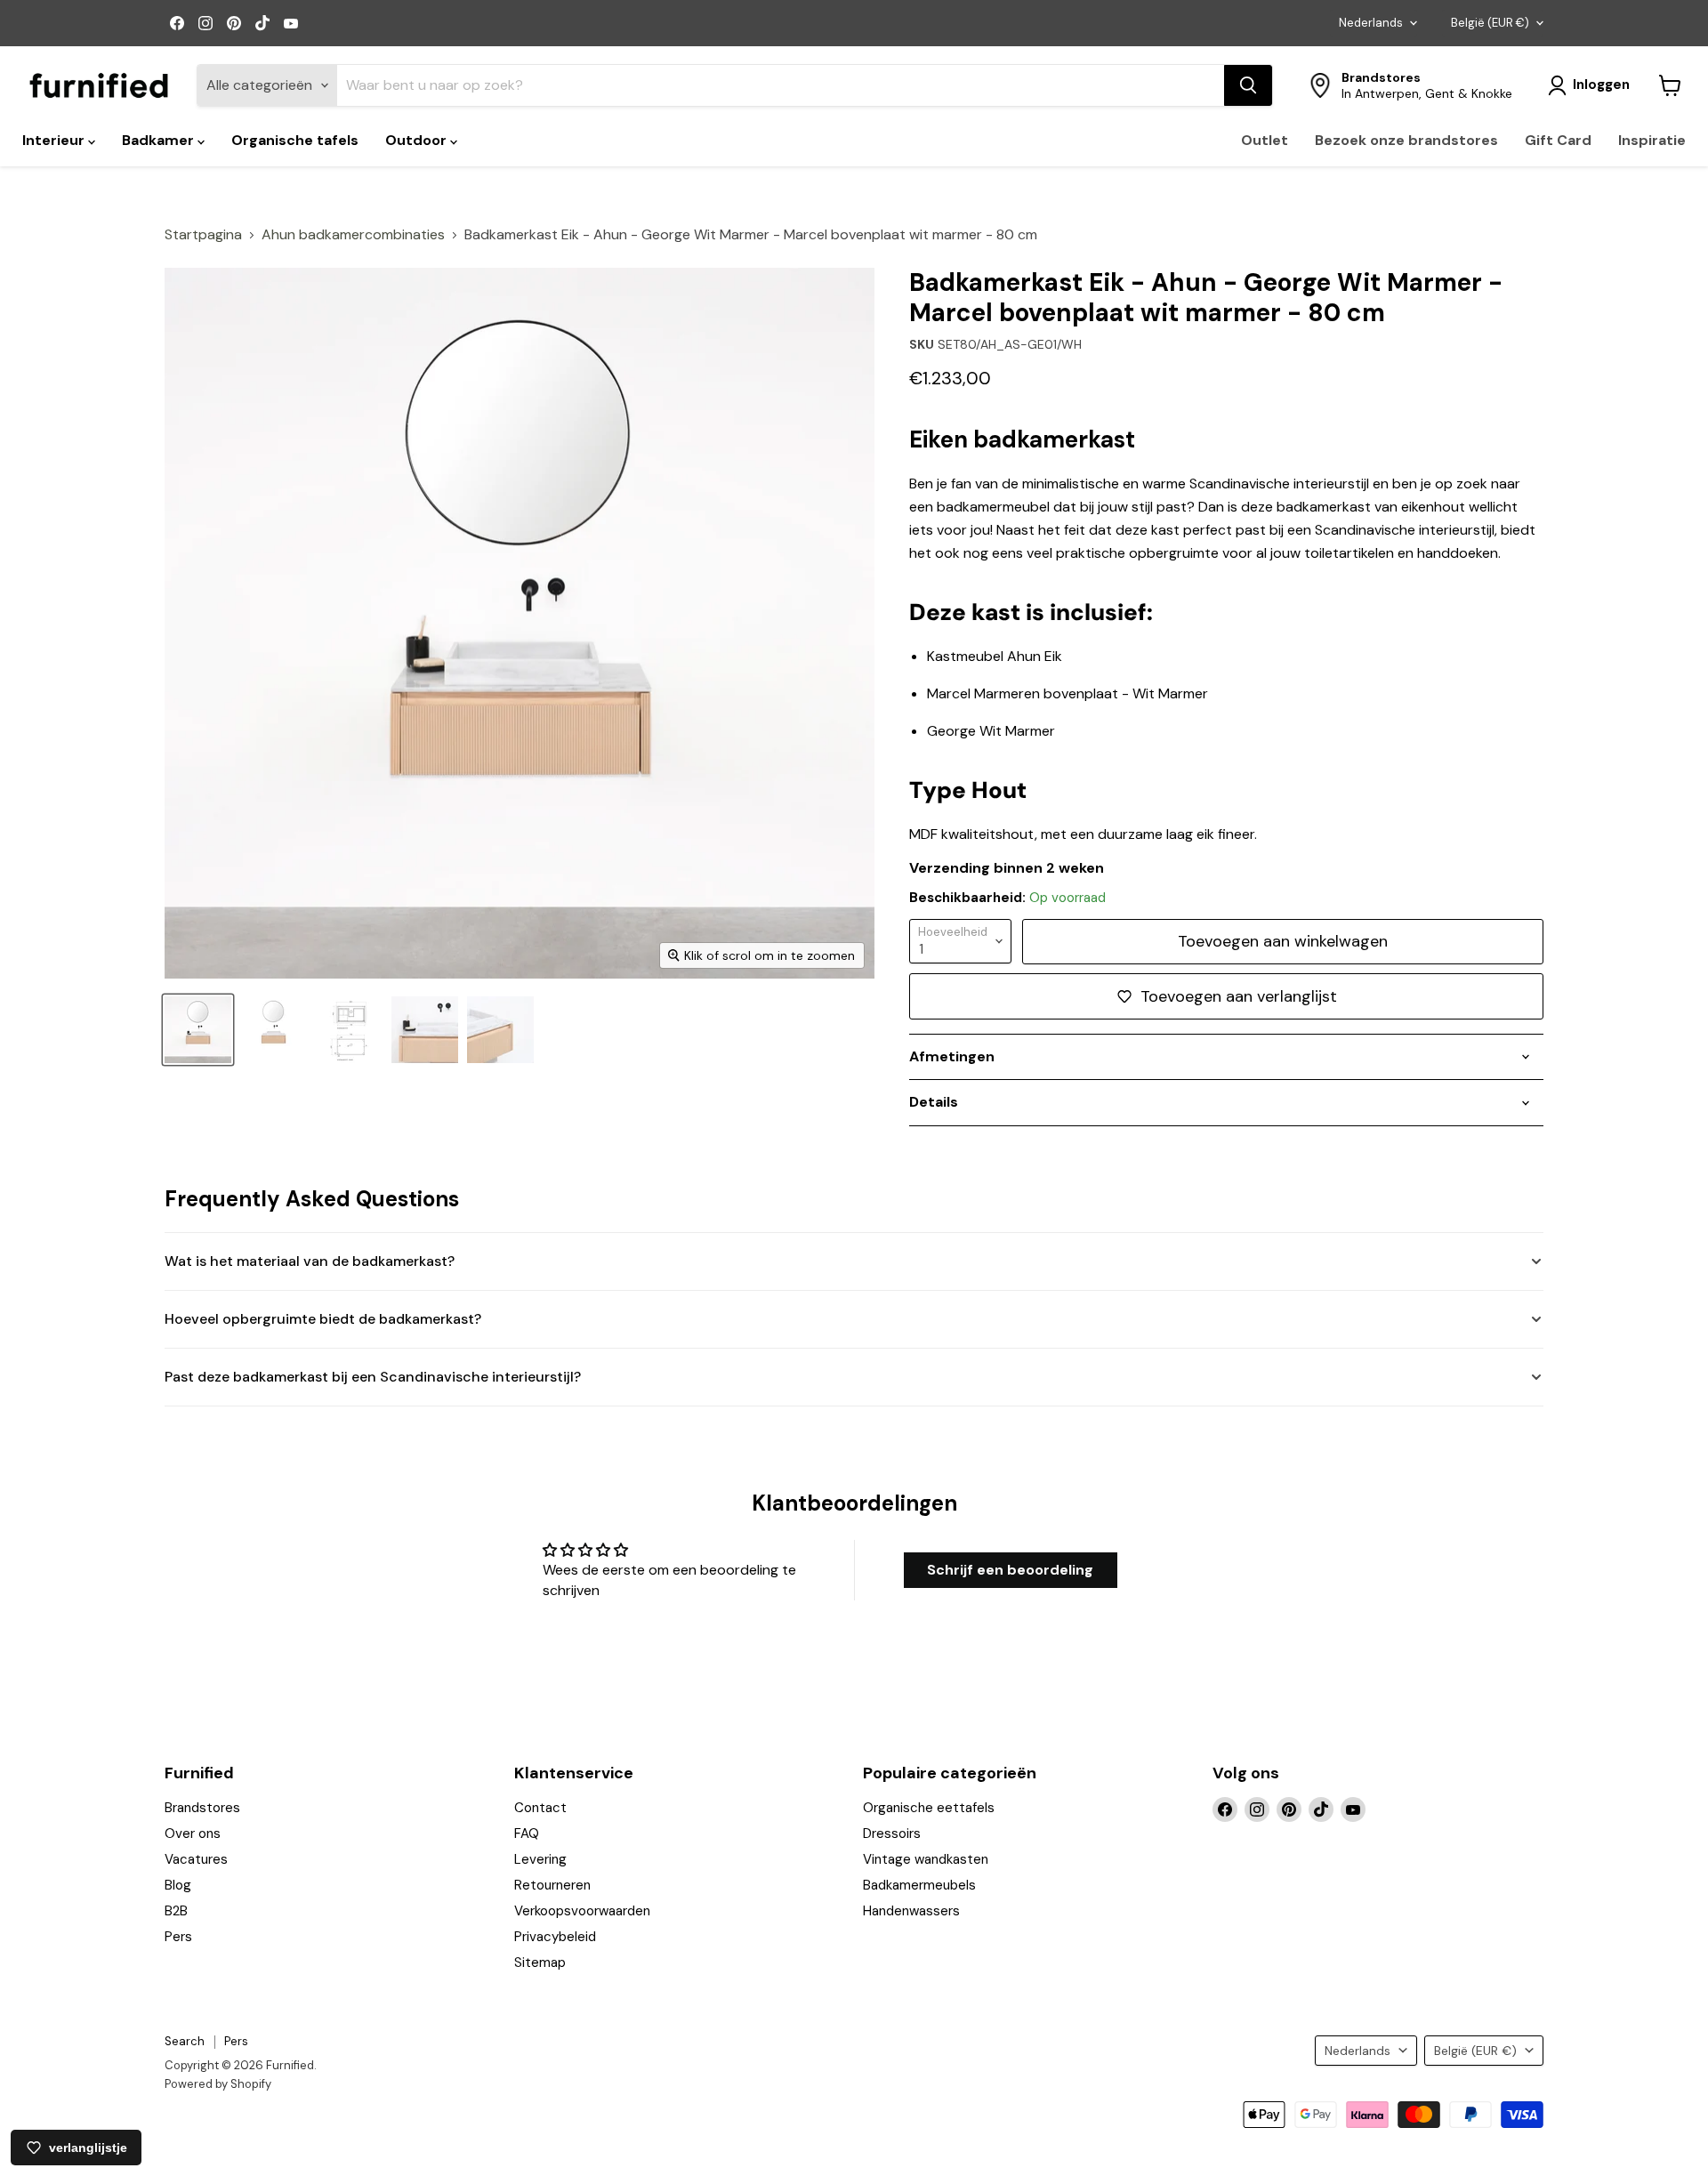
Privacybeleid (555, 1937)
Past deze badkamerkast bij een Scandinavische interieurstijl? (373, 1377)
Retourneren (552, 1885)
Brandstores (202, 1808)
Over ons (193, 1833)
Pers (178, 1937)
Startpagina (203, 235)
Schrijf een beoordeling (1010, 1570)
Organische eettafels (929, 1808)
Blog (178, 1885)
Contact (540, 1808)
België (1490, 23)
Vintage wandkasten (926, 1859)
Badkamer (160, 140)
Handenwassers (911, 1911)
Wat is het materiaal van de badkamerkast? (310, 1261)
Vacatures (196, 1859)
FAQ (527, 1833)
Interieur (55, 140)
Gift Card (1558, 140)
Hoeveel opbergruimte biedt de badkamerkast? (323, 1319)
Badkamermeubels (919, 1885)
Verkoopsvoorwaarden (582, 1911)
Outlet (1265, 140)
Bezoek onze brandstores (1406, 140)
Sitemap (540, 1962)
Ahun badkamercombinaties (353, 235)
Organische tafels (295, 140)
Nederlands (1371, 23)
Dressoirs (892, 1833)
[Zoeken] (1248, 85)
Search (185, 2041)
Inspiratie (1652, 140)
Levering (540, 1859)
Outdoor (418, 140)
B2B (176, 1911)
